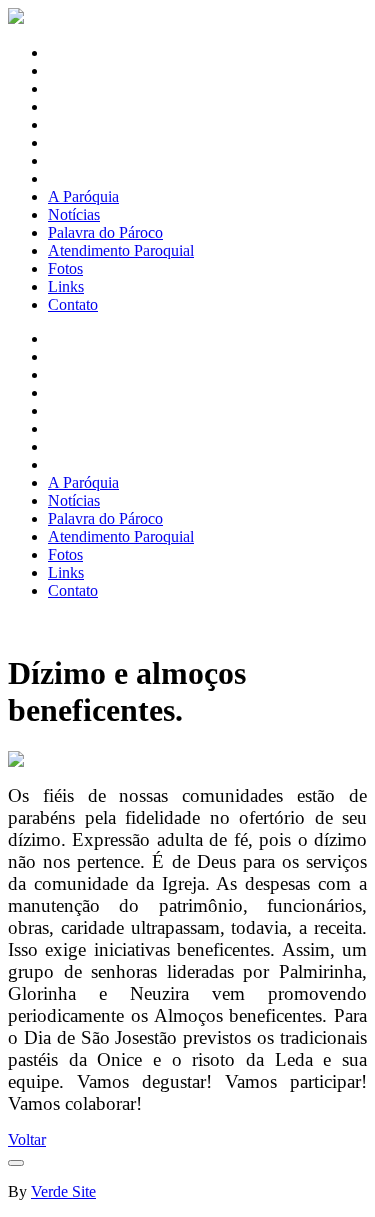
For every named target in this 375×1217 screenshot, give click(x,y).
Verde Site (63, 1191)
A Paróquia (83, 196)
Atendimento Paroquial (121, 250)
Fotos (65, 268)
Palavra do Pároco (105, 232)
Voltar (27, 1139)
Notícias (74, 214)
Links (66, 286)
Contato (73, 304)
